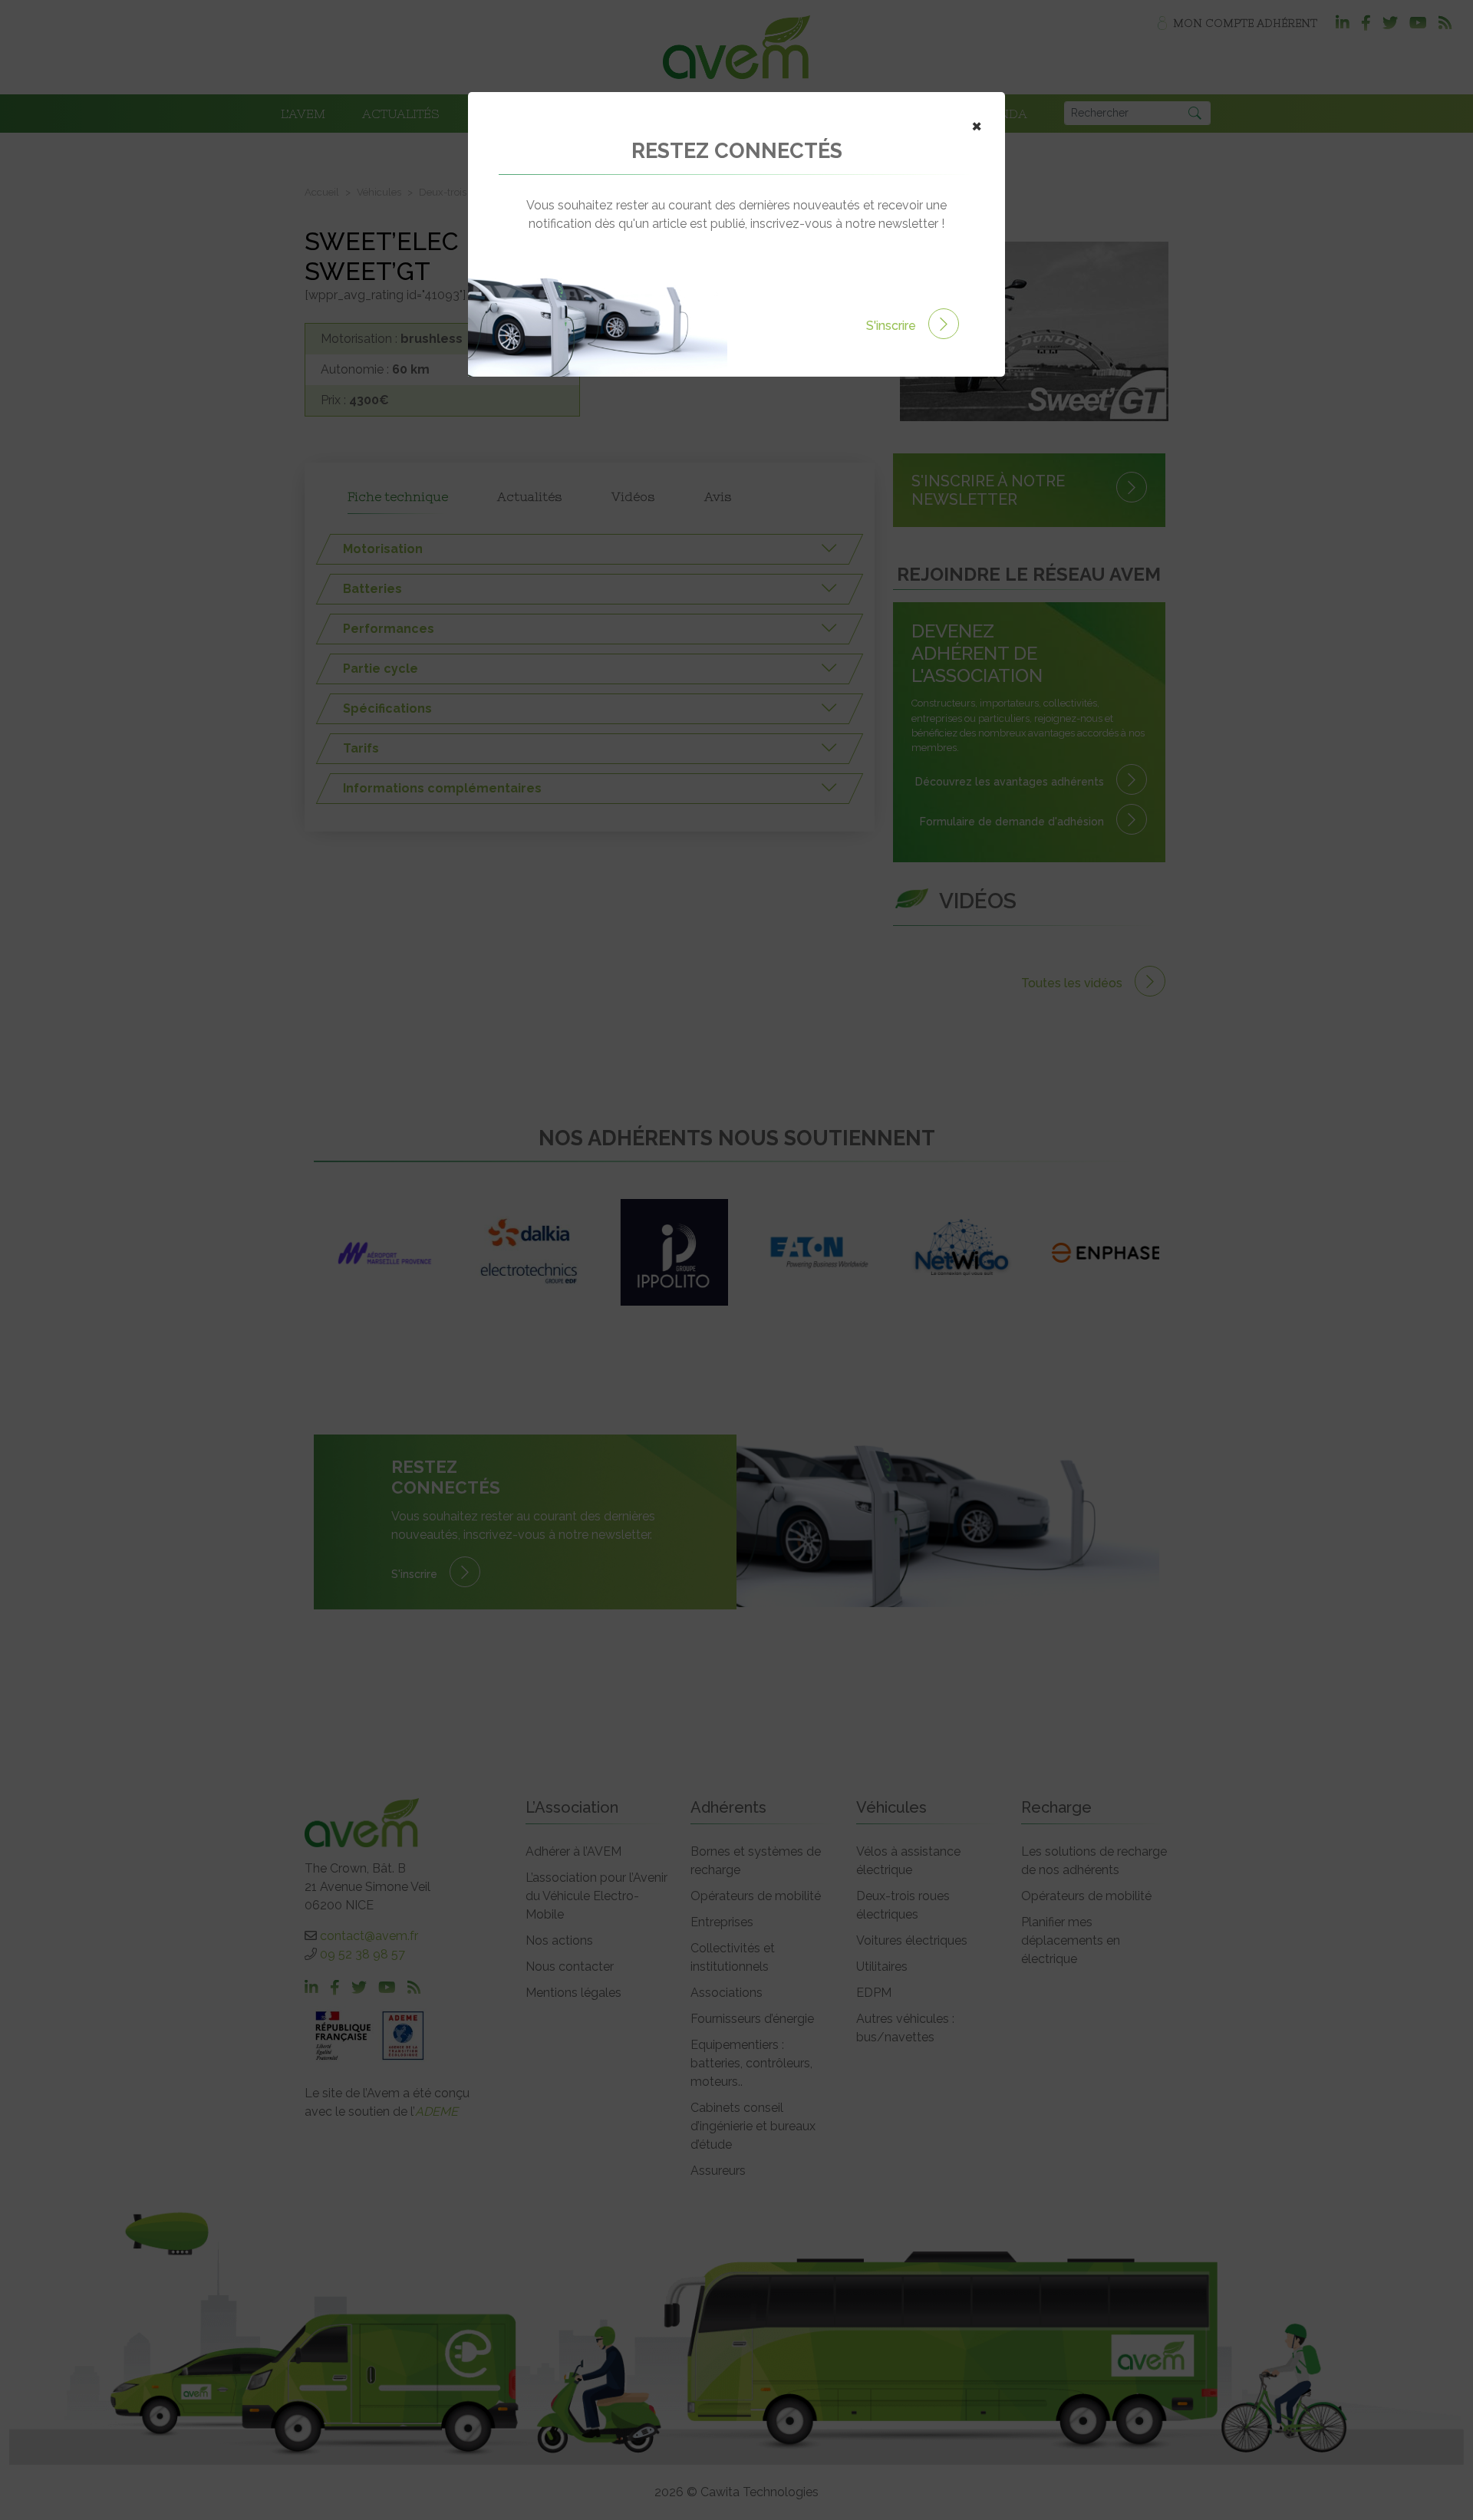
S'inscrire (893, 326)
